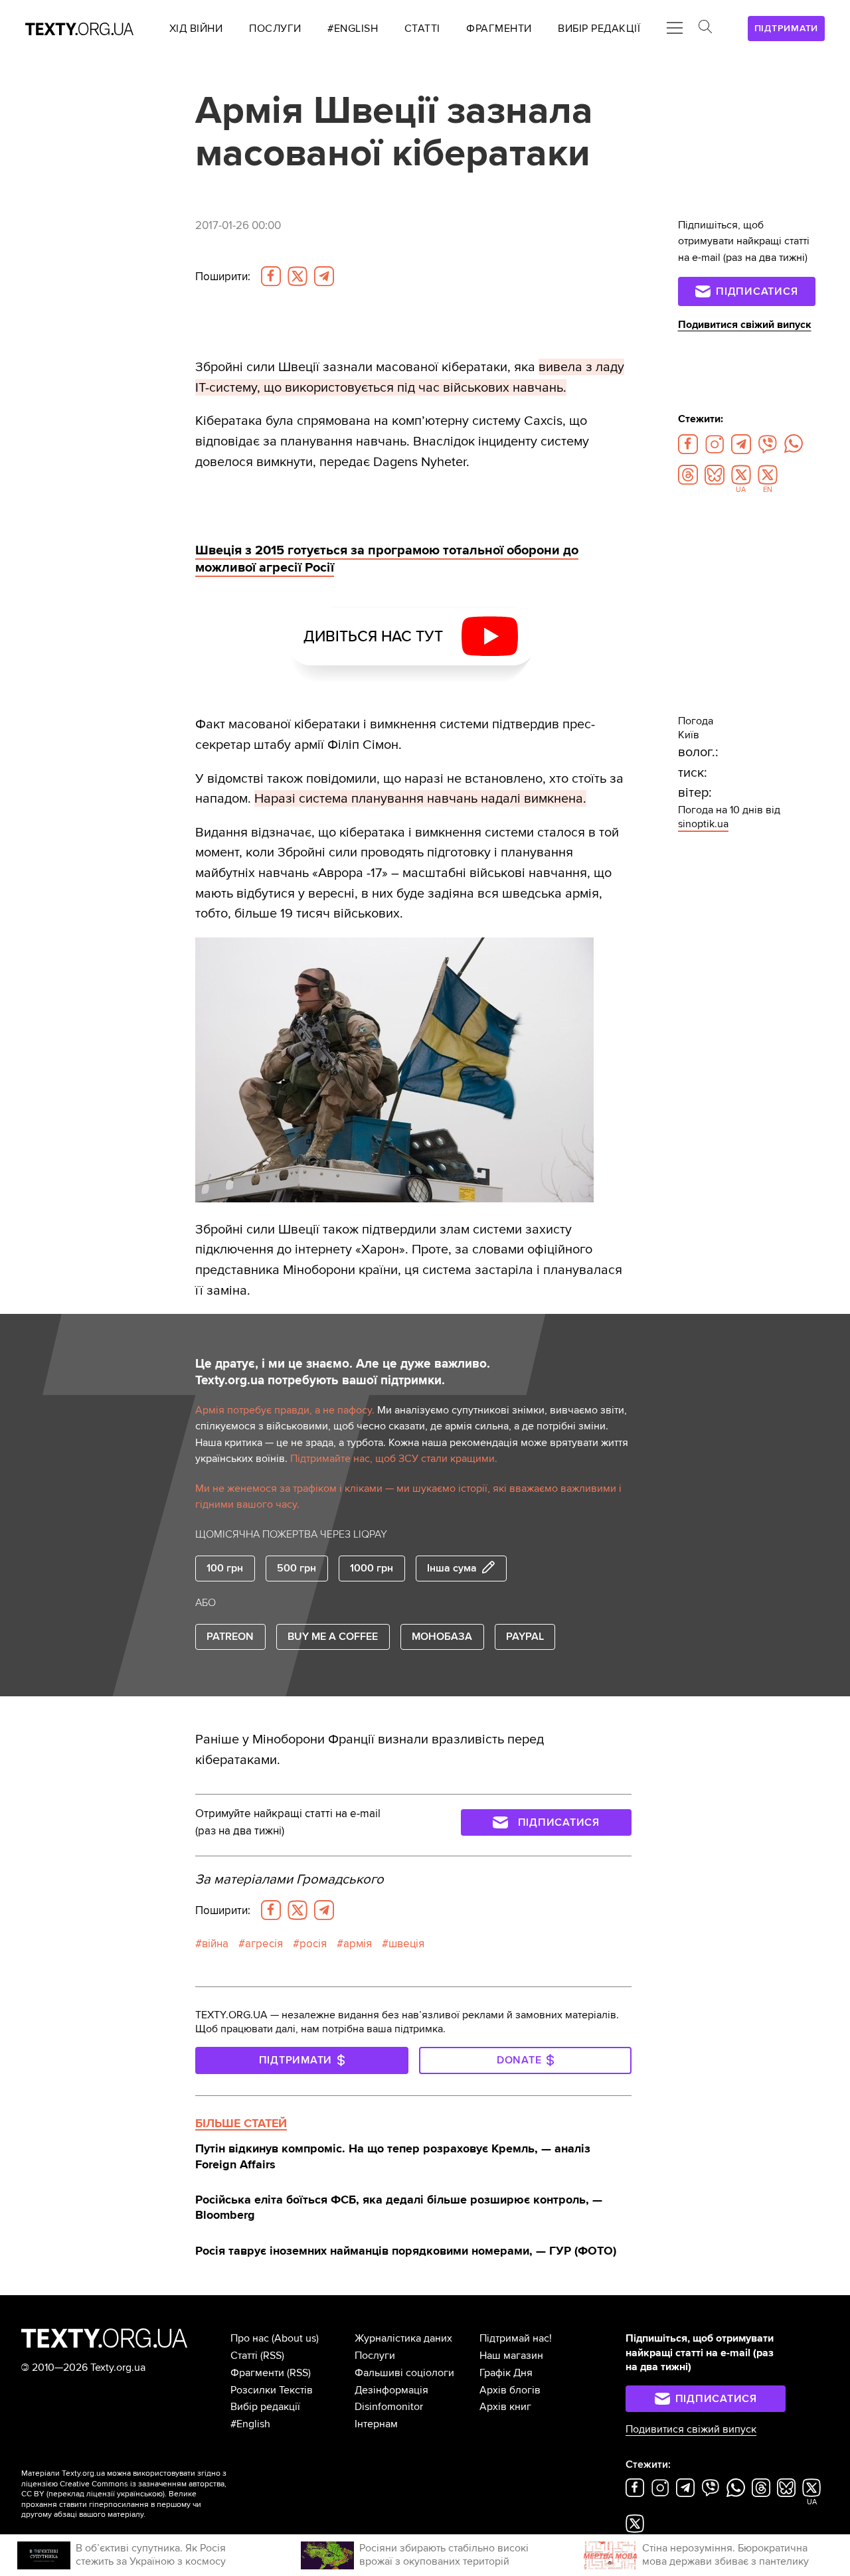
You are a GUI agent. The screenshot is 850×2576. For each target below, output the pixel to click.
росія (313, 1944)
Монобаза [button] (442, 1637)
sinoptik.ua (703, 824)
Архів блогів (510, 2390)
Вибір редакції (265, 2407)
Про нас (250, 2338)
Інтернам (376, 2424)
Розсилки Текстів (272, 2390)
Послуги (375, 2356)
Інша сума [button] (452, 1568)
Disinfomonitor (389, 2407)
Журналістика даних (403, 2338)
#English (250, 2424)
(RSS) (272, 2356)
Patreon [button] (230, 1637)
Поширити (223, 277)
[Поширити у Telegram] (324, 276)
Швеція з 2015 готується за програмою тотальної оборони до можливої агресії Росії (387, 559)
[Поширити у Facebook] (271, 276)
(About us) (295, 2338)
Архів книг (505, 2407)
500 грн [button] (297, 1568)
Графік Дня (506, 2373)
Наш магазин (511, 2356)
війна (215, 1944)
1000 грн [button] (372, 1568)
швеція (406, 1944)
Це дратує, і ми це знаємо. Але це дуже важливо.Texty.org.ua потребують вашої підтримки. (343, 1372)
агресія (264, 1944)
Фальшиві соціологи (404, 2373)
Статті (244, 2356)
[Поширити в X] (297, 276)
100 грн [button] (225, 1568)
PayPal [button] (525, 1637)
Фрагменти (257, 2373)
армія (358, 1944)
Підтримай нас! (516, 2338)
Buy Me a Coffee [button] (333, 1637)
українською (140, 2494)
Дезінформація (391, 2390)
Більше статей (241, 2123)
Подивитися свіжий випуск (745, 325)
